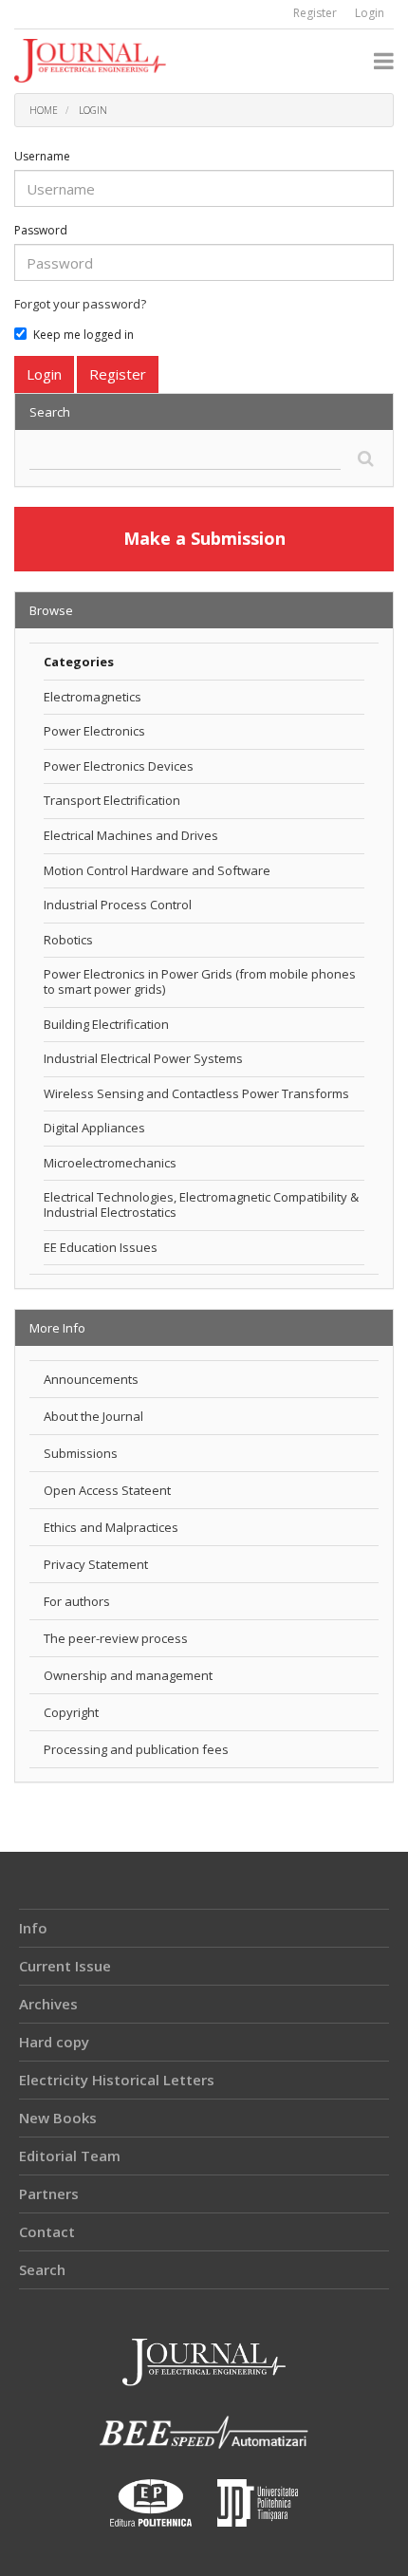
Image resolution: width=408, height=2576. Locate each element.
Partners (49, 2193)
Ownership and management (128, 1675)
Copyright (71, 1712)
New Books (58, 2118)
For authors (77, 1601)
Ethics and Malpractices (111, 1527)
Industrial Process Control (118, 905)
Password (41, 230)
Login (370, 13)
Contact (47, 2231)
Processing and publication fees (136, 1749)
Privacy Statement (96, 1564)
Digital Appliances (94, 1128)
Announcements (91, 1379)
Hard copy (54, 2042)
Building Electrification (106, 1024)
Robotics (68, 940)
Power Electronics (94, 731)
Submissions (81, 1453)
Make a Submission (204, 538)
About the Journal (93, 1416)
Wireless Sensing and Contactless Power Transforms (196, 1093)
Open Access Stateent (107, 1490)
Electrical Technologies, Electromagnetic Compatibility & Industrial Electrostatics (201, 1204)
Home (44, 110)
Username (42, 156)
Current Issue (65, 1966)
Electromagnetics (93, 697)
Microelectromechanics (110, 1163)
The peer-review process (116, 1638)
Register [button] (118, 374)
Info (33, 1928)
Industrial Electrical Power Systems (143, 1058)
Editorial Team (70, 2156)
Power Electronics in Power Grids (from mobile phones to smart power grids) (200, 981)
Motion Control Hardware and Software (157, 870)
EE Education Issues (101, 1247)
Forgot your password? (80, 304)
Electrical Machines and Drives (131, 835)
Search (42, 2269)
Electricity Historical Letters (117, 2080)
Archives (48, 2004)
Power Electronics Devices (119, 766)
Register (315, 13)
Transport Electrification (112, 800)
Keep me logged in (83, 335)
